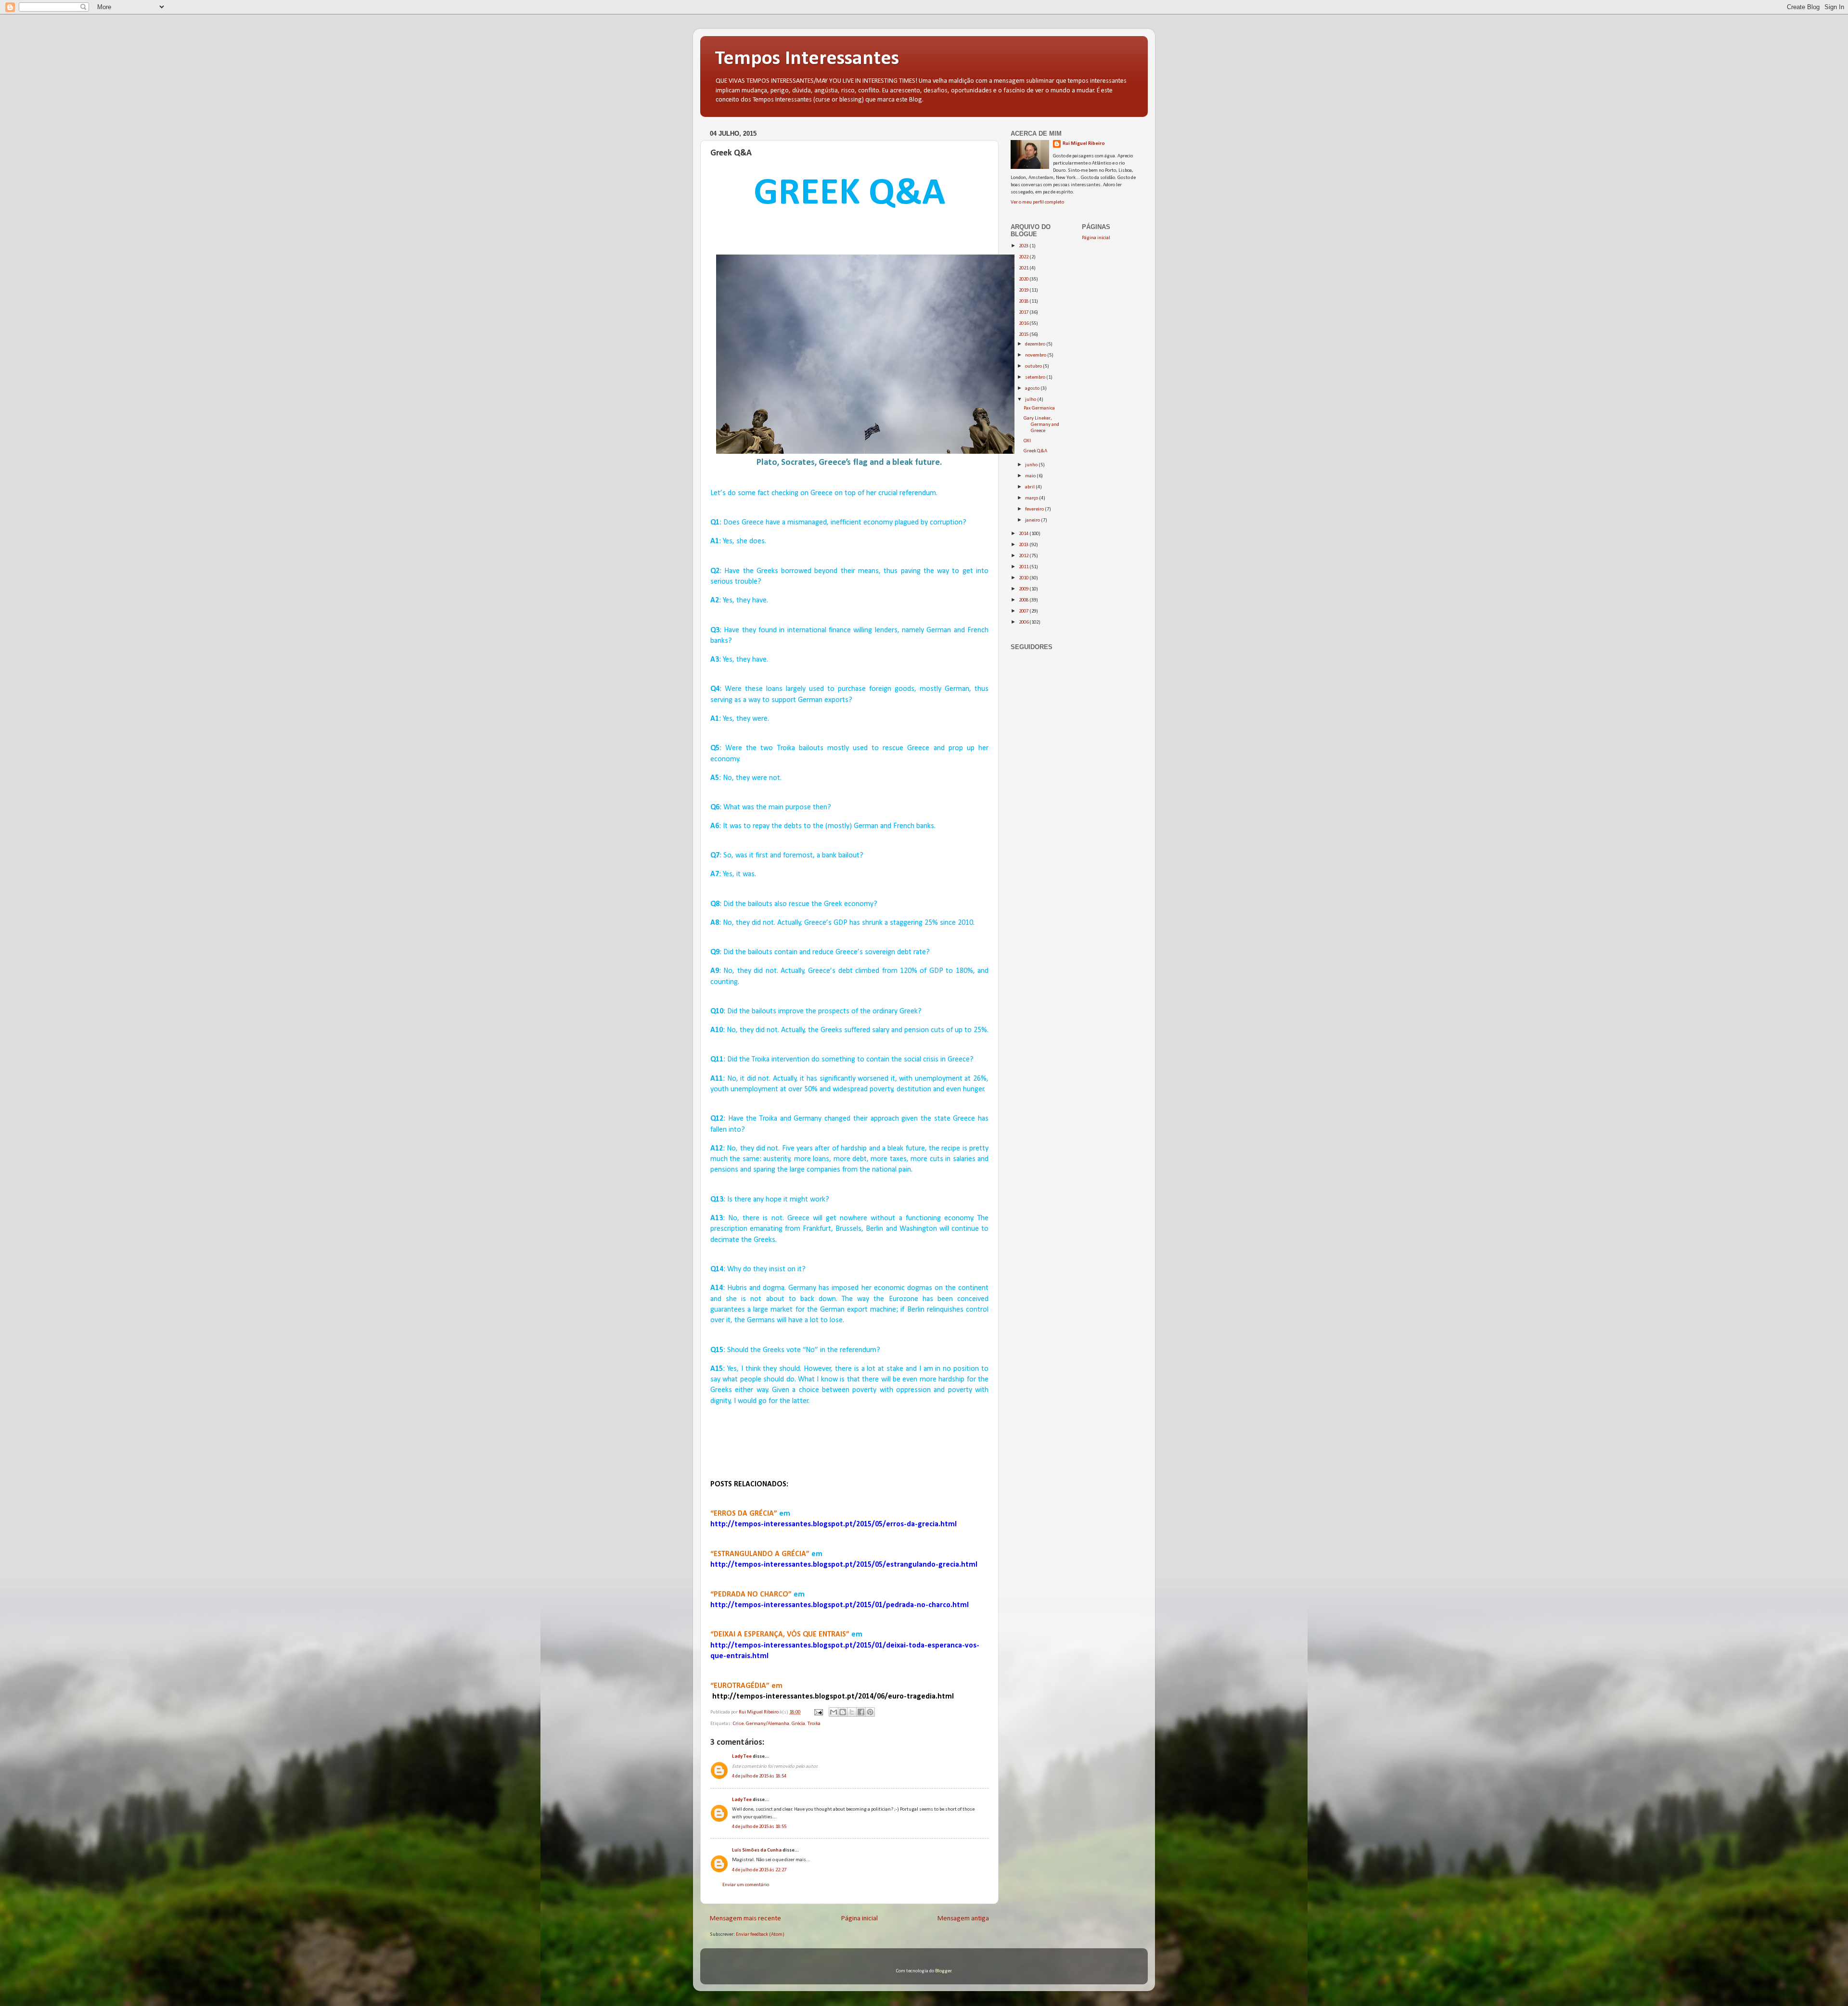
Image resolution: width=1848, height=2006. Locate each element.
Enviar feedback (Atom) (760, 1935)
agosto (1033, 389)
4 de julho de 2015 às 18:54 (759, 1776)
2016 (1024, 324)
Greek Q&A (1035, 451)
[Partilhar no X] (852, 1712)
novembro (1036, 355)
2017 (1024, 313)
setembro (1036, 377)
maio (1031, 476)
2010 (1024, 578)
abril (1030, 487)
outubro (1034, 366)
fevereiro (1035, 509)
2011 (1024, 567)
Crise (738, 1724)
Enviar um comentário (746, 1885)
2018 (1024, 301)
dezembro (1036, 344)
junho (1032, 465)
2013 (1024, 545)
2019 (1024, 290)
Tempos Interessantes (807, 59)
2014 (1024, 534)
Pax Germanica (1039, 408)
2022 (1024, 257)
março (1032, 498)
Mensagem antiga (963, 1919)
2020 (1024, 279)
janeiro (1033, 520)
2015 (1024, 335)
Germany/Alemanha (768, 1724)
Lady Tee (742, 1757)
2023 (1024, 246)
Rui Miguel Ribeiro (1084, 144)
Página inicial (860, 1919)
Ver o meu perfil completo (1037, 202)
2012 (1024, 556)
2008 (1024, 600)
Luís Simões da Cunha (757, 1850)
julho (1031, 400)
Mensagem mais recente (745, 1919)
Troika (814, 1724)
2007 (1024, 611)
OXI (1027, 441)
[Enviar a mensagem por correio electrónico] (818, 1712)
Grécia (798, 1724)
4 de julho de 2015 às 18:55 (759, 1827)
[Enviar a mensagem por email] (834, 1712)
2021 (1024, 268)
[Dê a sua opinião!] (843, 1712)
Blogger (943, 1971)
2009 (1024, 589)
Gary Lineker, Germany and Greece (1041, 425)
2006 (1024, 622)
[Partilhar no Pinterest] (870, 1712)
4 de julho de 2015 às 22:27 (759, 1870)
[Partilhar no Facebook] (861, 1712)
